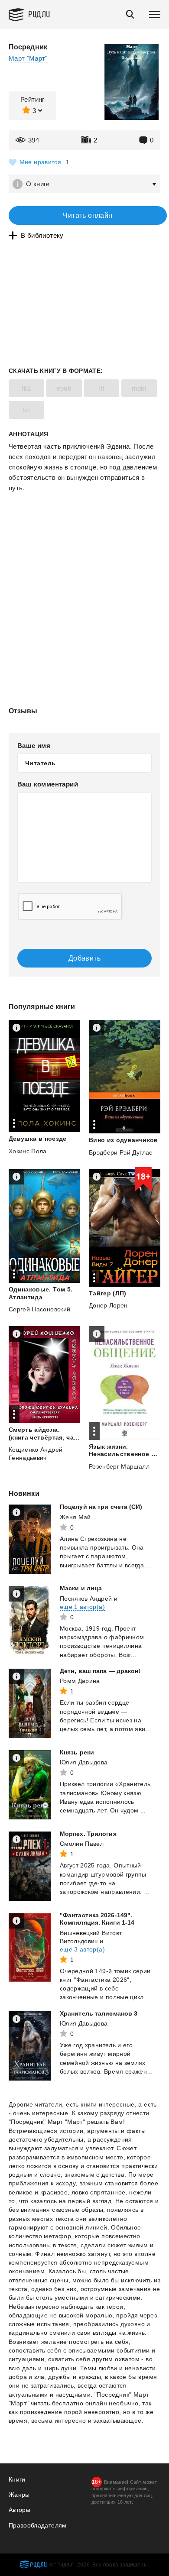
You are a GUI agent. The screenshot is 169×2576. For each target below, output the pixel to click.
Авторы (19, 2510)
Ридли (39, 14)
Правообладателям (38, 2525)
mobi (139, 388)
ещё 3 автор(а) (82, 1949)
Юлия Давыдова (84, 1762)
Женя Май (75, 1517)
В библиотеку (42, 235)
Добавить (84, 958)
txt (26, 410)
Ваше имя (34, 746)
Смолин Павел (82, 1844)
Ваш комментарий (48, 784)
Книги (17, 2479)
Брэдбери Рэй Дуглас (121, 1152)
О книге (38, 184)
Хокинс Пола (28, 1151)
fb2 (26, 388)
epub (64, 388)
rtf (101, 388)
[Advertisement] (84, 530)
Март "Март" (28, 58)
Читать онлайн (88, 215)
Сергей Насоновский (39, 1309)
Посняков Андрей (86, 1599)
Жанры (19, 2495)
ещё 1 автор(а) (82, 1607)
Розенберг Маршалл (119, 1466)
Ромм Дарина (80, 1681)
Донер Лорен (108, 1305)
